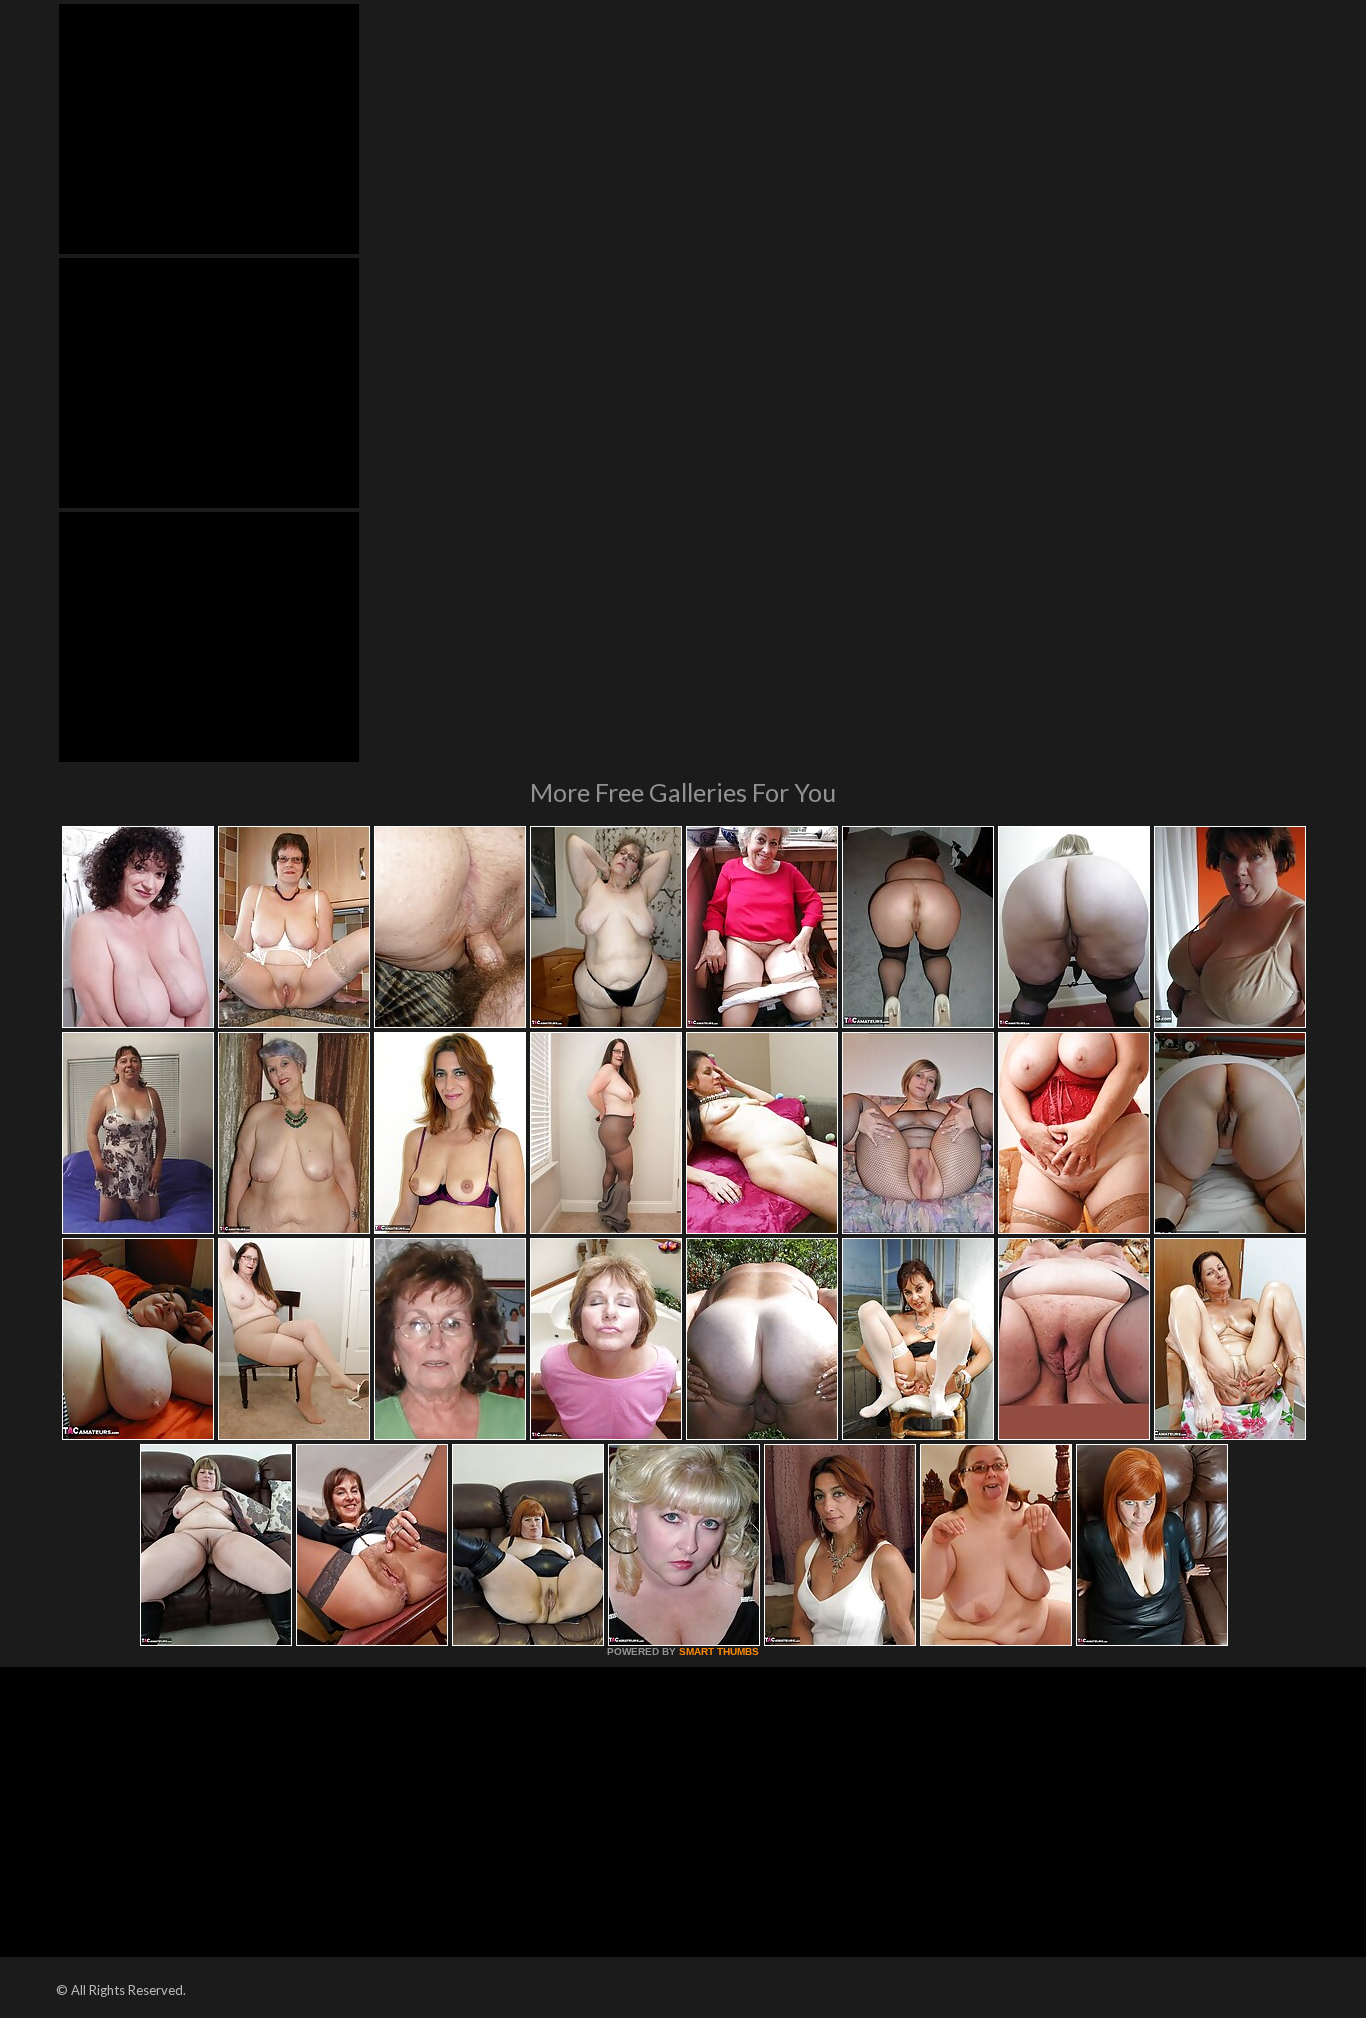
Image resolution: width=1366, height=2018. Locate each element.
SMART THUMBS (719, 1651)
